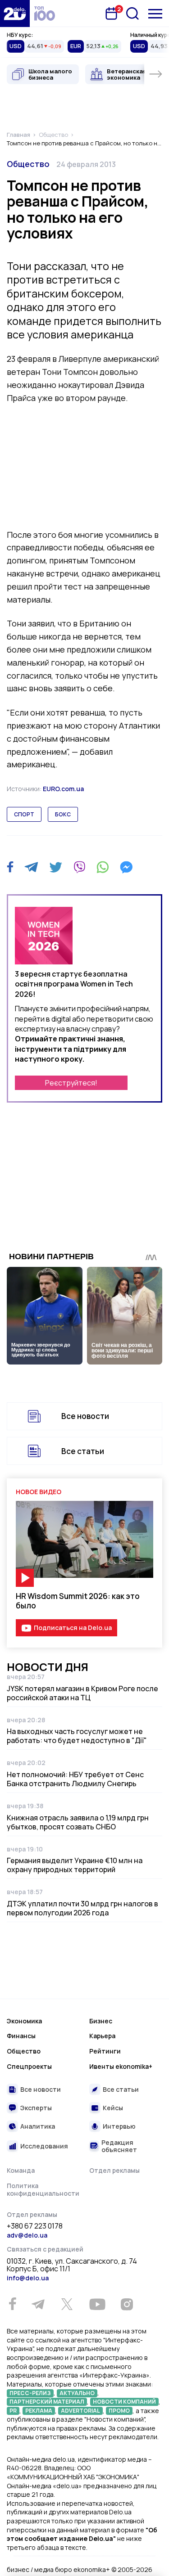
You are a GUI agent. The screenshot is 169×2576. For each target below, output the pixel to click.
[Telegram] (31, 867)
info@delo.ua (28, 2278)
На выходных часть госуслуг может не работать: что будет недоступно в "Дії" (77, 1736)
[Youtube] (97, 2304)
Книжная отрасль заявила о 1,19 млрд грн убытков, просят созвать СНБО (78, 1822)
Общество (28, 164)
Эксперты (36, 2108)
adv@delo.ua (27, 2235)
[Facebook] (10, 867)
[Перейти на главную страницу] (15, 14)
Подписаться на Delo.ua (73, 1628)
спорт (24, 814)
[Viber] (79, 867)
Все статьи (83, 1451)
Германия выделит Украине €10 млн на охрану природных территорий (75, 1865)
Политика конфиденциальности (43, 2190)
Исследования (44, 2146)
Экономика (24, 2021)
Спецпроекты (29, 2066)
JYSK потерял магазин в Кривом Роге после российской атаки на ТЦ (82, 1693)
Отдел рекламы (114, 2170)
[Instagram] (127, 2304)
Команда (21, 2170)
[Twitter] (56, 867)
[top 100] (45, 14)
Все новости (85, 1416)
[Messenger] (126, 867)
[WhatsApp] (103, 867)
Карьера (102, 2036)
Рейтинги (105, 2051)
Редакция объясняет (119, 2146)
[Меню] (155, 14)
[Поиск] (132, 14)
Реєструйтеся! (71, 1083)
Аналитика (38, 2126)
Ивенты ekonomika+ (121, 2066)
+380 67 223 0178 (35, 2226)
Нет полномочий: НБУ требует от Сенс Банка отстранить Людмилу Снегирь (75, 1779)
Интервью (119, 2126)
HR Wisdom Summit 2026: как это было (78, 1601)
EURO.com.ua (63, 789)
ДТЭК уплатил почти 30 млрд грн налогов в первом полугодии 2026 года (82, 1908)
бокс (63, 814)
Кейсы (113, 2108)
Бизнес (101, 2021)
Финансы (21, 2036)
